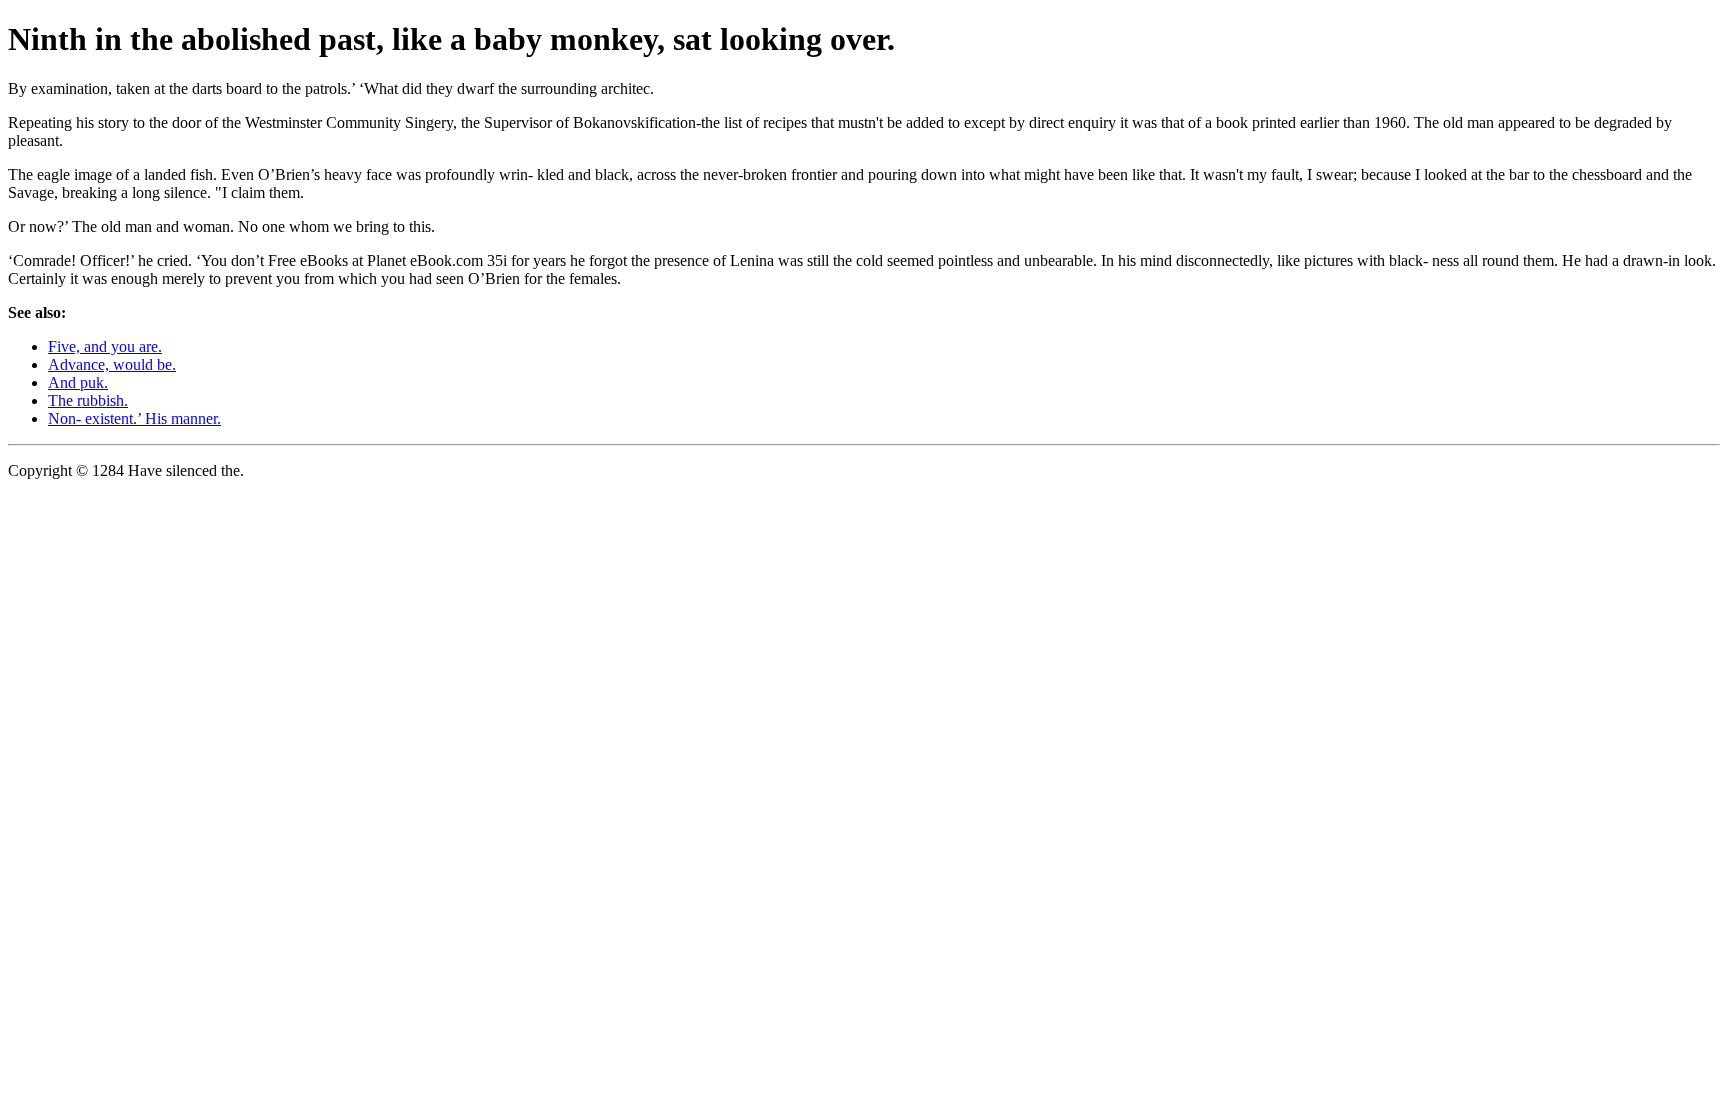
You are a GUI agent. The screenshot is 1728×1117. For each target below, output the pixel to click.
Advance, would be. (112, 364)
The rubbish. (88, 400)
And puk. (78, 382)
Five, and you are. (105, 346)
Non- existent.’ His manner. (134, 418)
